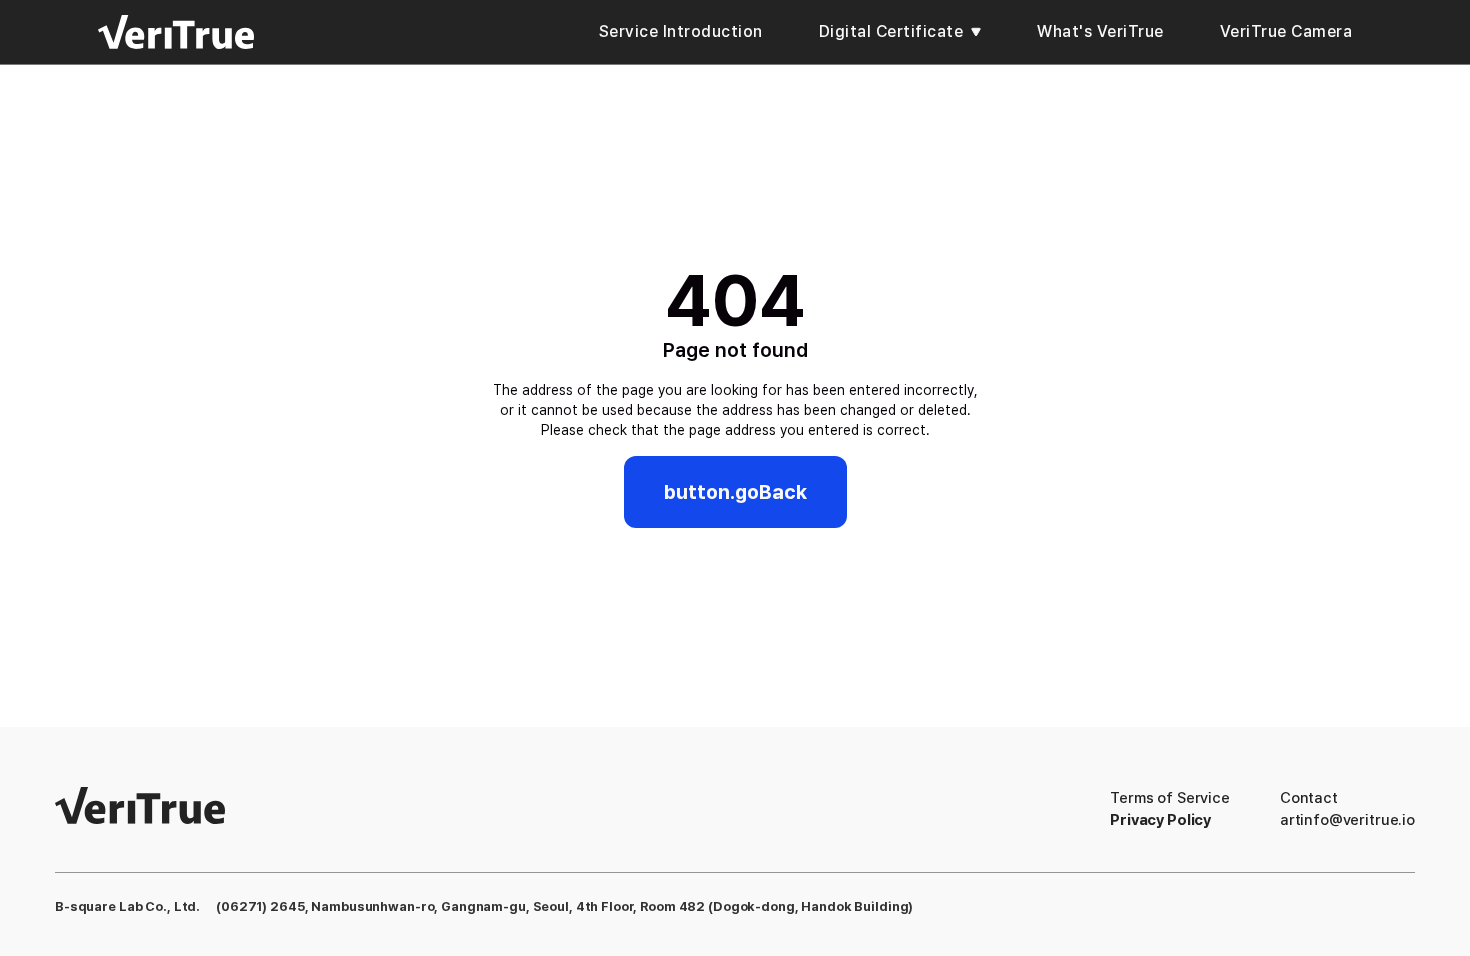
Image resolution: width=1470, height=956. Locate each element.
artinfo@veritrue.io (1347, 820)
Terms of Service (1170, 798)
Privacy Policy (1160, 820)
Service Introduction (681, 31)
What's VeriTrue (1100, 31)
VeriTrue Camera (1286, 31)
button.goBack (735, 492)
